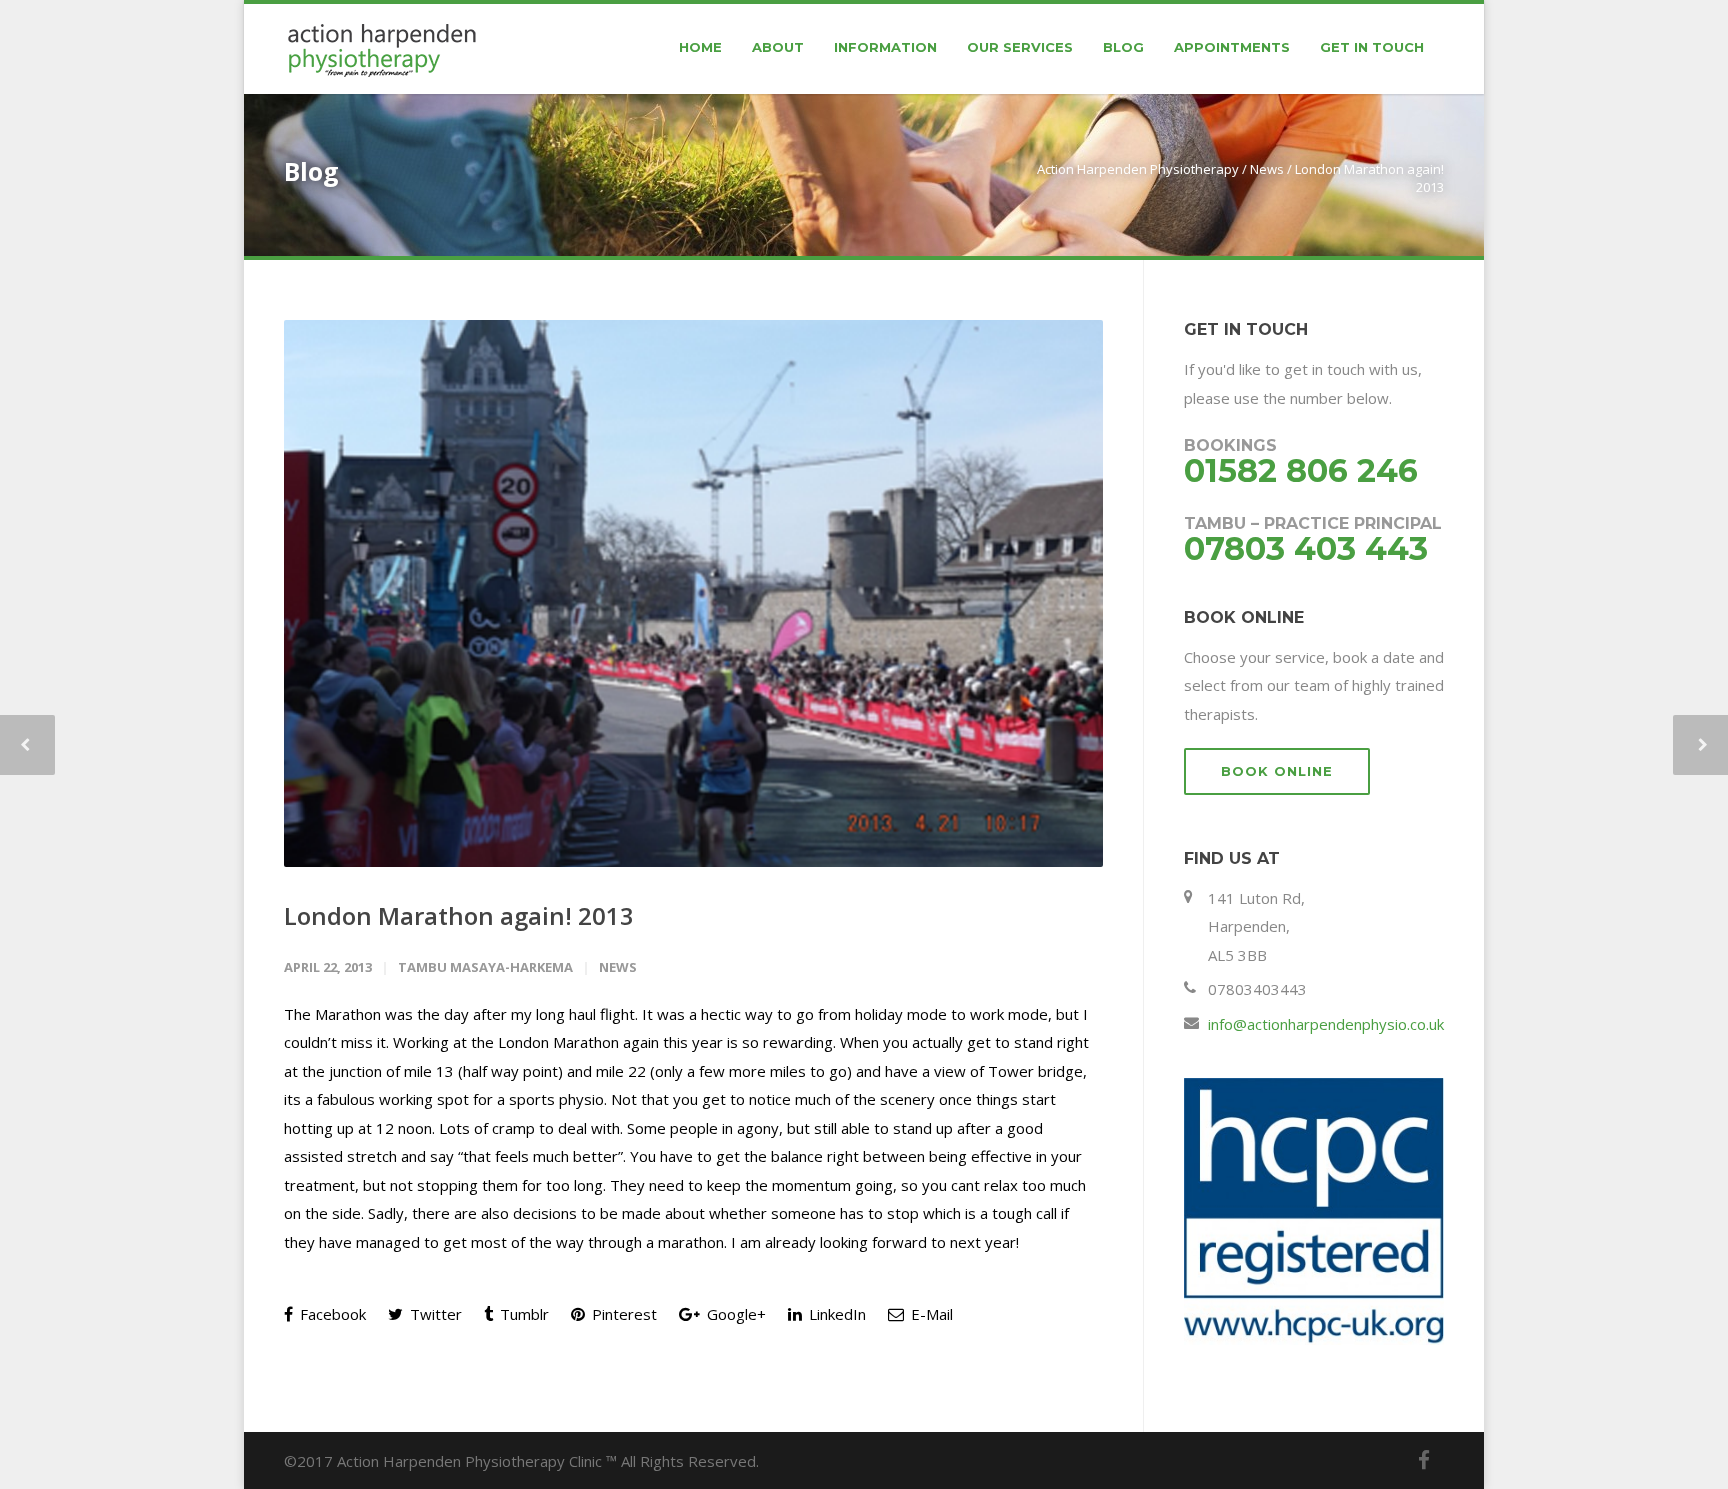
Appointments (1232, 47)
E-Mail (930, 1314)
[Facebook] (1424, 1460)
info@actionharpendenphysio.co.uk (1326, 1024)
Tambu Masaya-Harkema (485, 967)
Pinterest (622, 1314)
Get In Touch (1372, 47)
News (1267, 169)
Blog (1123, 47)
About (778, 47)
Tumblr (522, 1314)
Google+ (734, 1314)
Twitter (434, 1314)
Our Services (1020, 47)
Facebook (331, 1314)
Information (885, 47)
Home (700, 47)
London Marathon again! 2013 (459, 915)
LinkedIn (835, 1314)
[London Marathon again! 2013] (693, 593)
